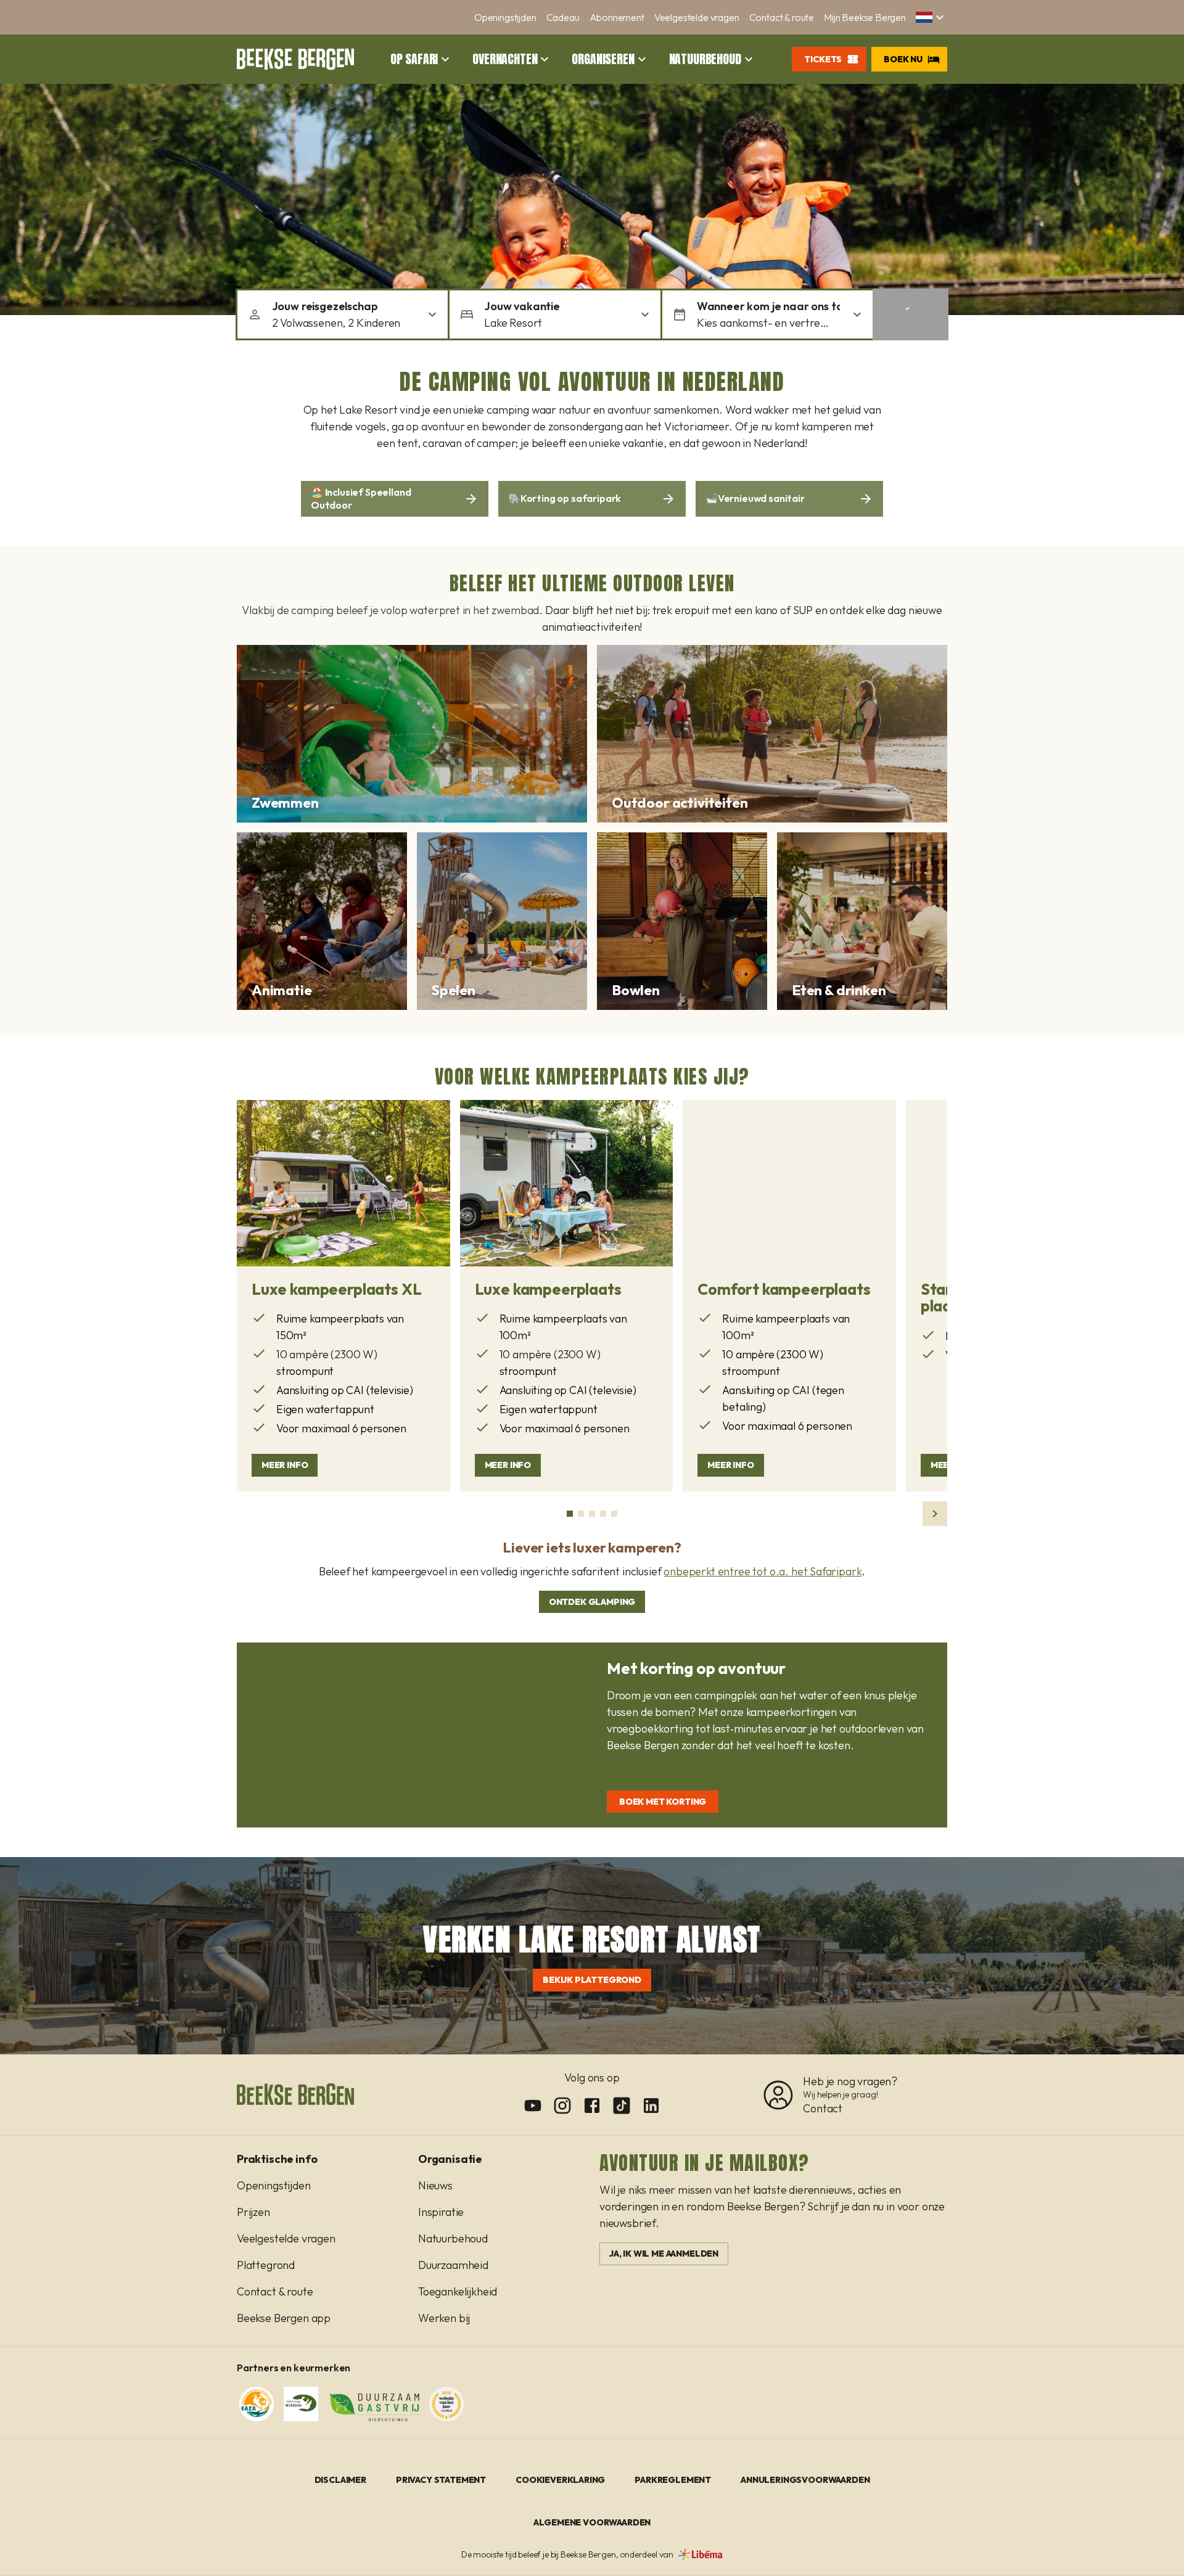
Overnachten (505, 59)
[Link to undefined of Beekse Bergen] (533, 2106)
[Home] (295, 59)
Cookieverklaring (560, 2480)
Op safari (414, 59)
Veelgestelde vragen (697, 17)
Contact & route (782, 17)
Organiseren (603, 59)
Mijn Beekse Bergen (865, 17)
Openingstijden (505, 17)
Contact (823, 2108)
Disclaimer (340, 2480)
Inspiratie (441, 2212)
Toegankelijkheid (458, 2291)
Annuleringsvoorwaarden (805, 2480)
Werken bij (444, 2318)
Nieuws (435, 2185)
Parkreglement (673, 2480)
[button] (931, 17)
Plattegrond (266, 2265)
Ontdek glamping (592, 1602)
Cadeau (563, 17)
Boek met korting (663, 1802)
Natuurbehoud (705, 59)
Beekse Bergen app (284, 2318)
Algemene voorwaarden (592, 2522)
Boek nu (903, 59)
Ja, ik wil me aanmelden (664, 2254)
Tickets (823, 59)
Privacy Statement (441, 2480)
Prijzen (253, 2212)
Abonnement (617, 17)
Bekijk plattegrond (592, 1980)
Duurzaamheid (453, 2265)
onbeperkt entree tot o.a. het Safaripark (763, 1571)
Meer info (285, 1465)
